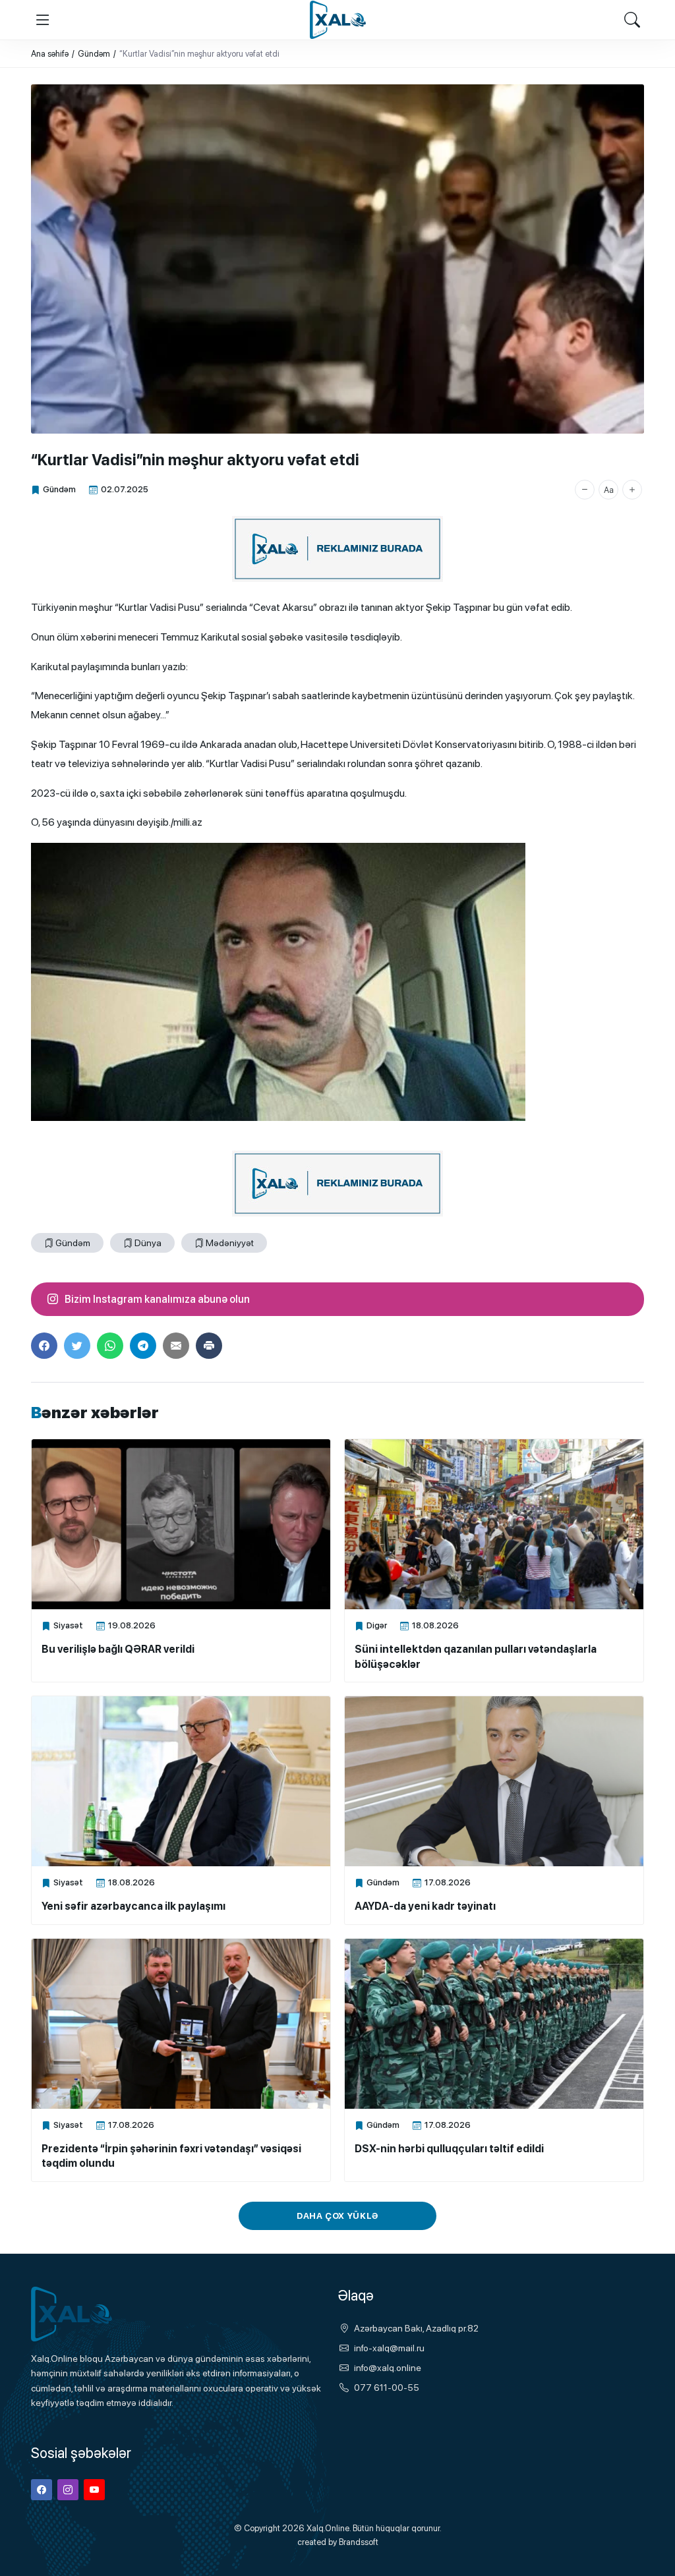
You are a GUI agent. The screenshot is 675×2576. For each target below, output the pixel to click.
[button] (585, 490)
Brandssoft (359, 2542)
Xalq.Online (328, 2528)
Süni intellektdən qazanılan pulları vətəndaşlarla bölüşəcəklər (476, 1656)
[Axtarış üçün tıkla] (632, 20)
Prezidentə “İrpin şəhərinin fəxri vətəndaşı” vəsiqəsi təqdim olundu (171, 2156)
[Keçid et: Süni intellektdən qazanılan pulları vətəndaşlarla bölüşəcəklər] (494, 1524)
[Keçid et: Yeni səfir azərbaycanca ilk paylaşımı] (181, 1781)
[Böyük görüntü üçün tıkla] (337, 259)
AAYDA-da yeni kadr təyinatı (425, 1906)
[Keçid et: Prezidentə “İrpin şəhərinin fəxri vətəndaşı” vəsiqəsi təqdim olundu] (181, 2024)
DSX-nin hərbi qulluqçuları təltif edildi (449, 2149)
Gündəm (59, 489)
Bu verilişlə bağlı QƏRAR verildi (118, 1649)
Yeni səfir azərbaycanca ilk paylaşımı (133, 1906)
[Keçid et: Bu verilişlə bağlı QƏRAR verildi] (181, 1524)
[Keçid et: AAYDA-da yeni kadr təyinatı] (494, 1781)
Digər (377, 1625)
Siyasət (68, 1625)
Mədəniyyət (230, 1243)
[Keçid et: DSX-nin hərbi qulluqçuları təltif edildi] (494, 2024)
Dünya (148, 1243)
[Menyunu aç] (43, 20)
